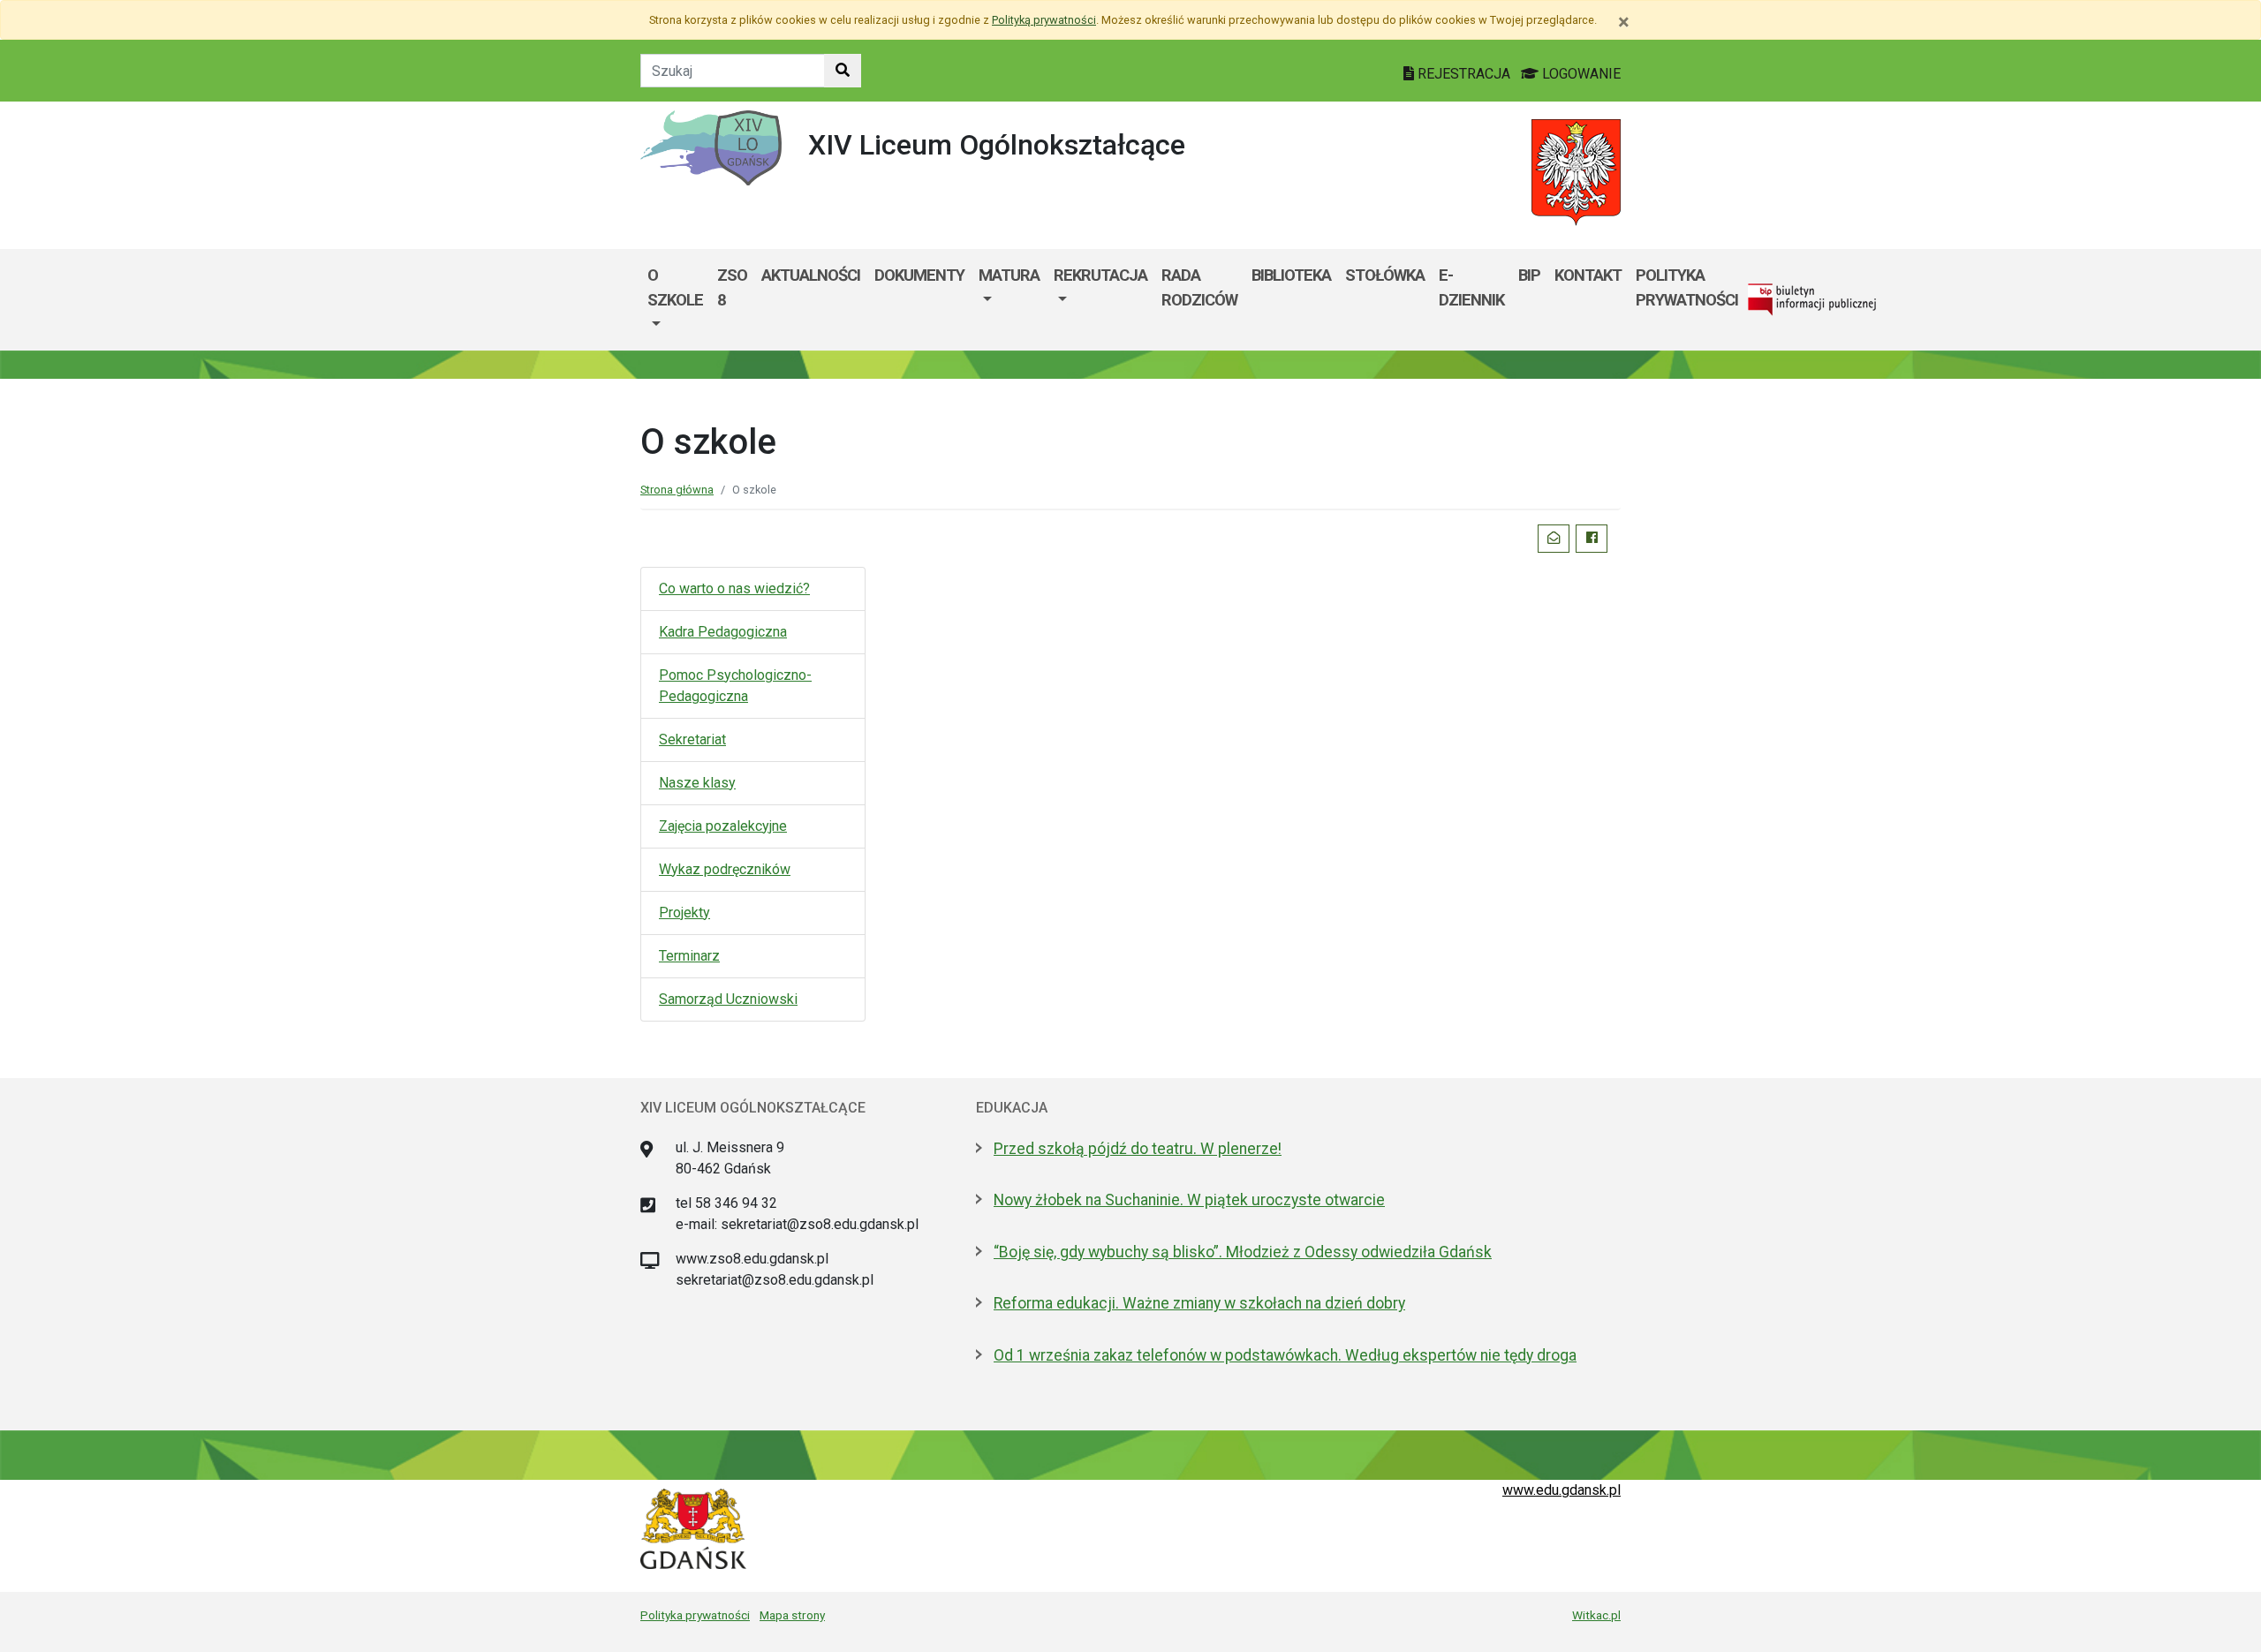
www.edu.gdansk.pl (1562, 1490)
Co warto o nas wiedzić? (734, 588)
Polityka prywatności (1687, 287)
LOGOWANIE (1580, 74)
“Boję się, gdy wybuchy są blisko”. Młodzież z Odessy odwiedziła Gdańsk (1243, 1252)
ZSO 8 (732, 287)
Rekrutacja (1100, 275)
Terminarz (689, 956)
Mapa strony (792, 1615)
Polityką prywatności (1044, 20)
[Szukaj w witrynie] (843, 71)
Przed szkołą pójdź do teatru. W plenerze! (1138, 1149)
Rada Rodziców (1199, 287)
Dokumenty (919, 275)
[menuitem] (675, 300)
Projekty (684, 913)
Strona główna (677, 490)
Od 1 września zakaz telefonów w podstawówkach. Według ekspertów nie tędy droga (1285, 1355)
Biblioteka (1291, 275)
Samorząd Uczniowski (728, 999)
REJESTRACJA (1464, 74)
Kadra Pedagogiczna (723, 632)
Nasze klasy (697, 783)
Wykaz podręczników (725, 869)
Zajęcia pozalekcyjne (723, 826)
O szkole (675, 287)
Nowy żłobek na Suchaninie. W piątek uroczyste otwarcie (1189, 1200)
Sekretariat (692, 739)
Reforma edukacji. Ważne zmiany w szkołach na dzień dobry (1199, 1303)
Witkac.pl (1596, 1615)
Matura (1009, 275)
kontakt (1588, 275)
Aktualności (811, 275)
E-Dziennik (1471, 287)
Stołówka (1385, 275)
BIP (1529, 275)
